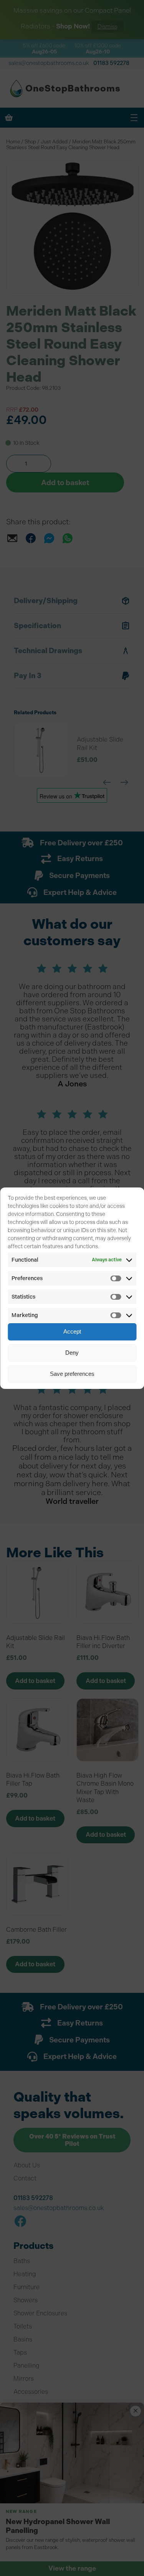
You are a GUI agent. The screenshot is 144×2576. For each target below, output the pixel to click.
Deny (72, 1353)
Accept (72, 1331)
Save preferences (72, 1374)
